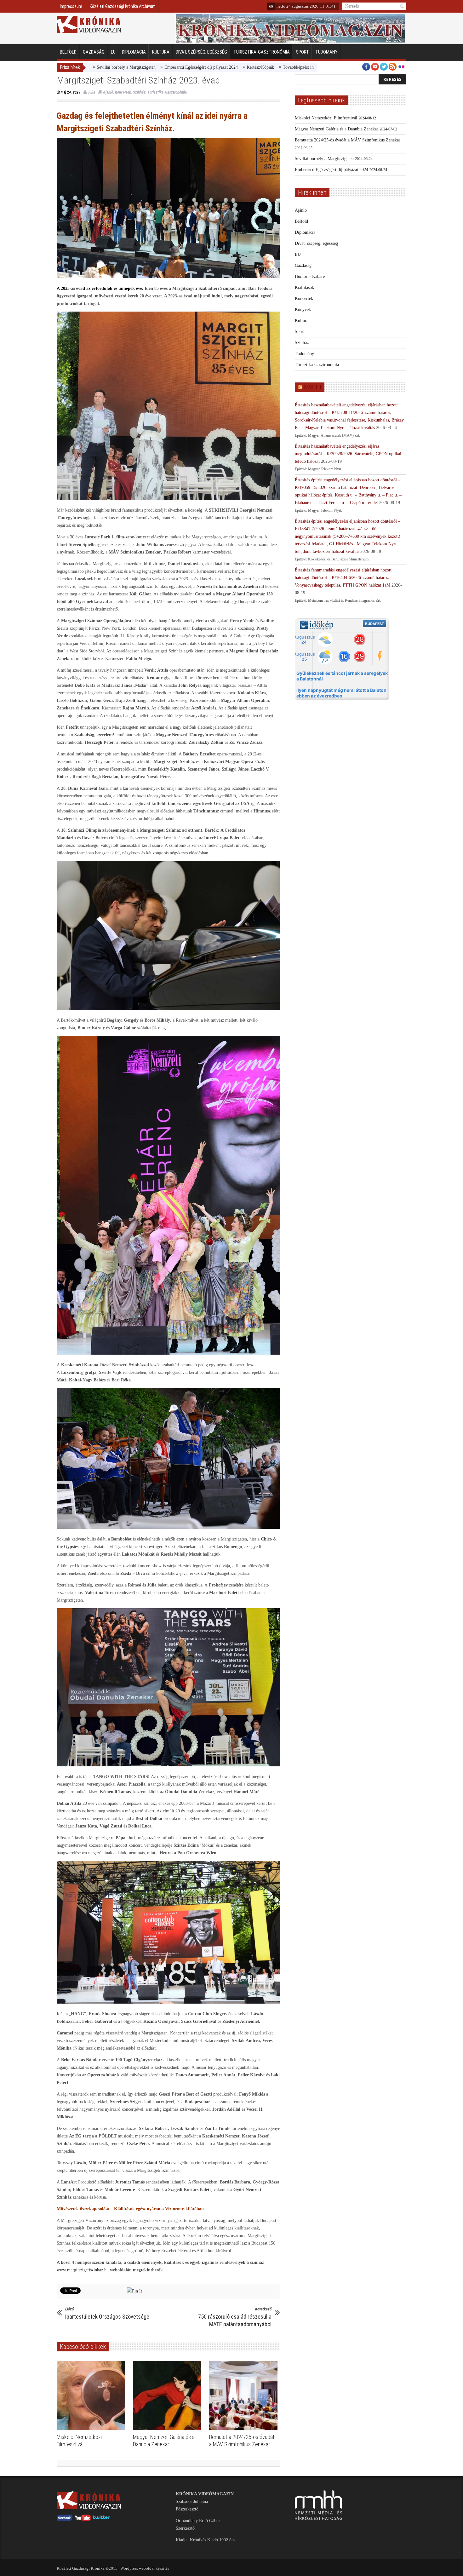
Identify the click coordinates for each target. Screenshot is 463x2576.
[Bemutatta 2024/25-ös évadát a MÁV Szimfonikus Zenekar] (245, 2395)
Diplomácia (134, 52)
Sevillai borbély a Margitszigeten (324, 159)
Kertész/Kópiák (170, 67)
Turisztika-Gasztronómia (262, 52)
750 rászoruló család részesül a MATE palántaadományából (235, 2317)
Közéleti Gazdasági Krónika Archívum (123, 6)
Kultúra (161, 52)
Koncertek (123, 92)
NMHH (313, 387)
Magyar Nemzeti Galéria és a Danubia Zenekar (337, 129)
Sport (303, 52)
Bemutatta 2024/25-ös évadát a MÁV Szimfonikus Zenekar (348, 140)
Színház (139, 92)
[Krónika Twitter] (101, 2519)
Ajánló (108, 92)
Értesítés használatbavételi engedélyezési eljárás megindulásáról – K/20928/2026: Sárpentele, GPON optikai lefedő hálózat (348, 454)
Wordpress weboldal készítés (145, 2568)
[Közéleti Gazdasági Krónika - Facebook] (65, 2519)
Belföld (68, 52)
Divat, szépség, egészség (201, 52)
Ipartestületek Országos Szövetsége (107, 2313)
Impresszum (71, 6)
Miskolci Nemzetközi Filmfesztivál (326, 118)
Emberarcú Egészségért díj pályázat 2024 (111, 67)
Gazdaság (94, 52)
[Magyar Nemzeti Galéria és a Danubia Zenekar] (169, 2395)
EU (113, 52)
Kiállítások (304, 287)
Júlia (91, 92)
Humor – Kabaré (310, 276)
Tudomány (326, 52)
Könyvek (303, 310)
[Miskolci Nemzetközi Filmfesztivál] (92, 2395)
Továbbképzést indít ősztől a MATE (224, 67)
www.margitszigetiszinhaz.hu (83, 2270)
